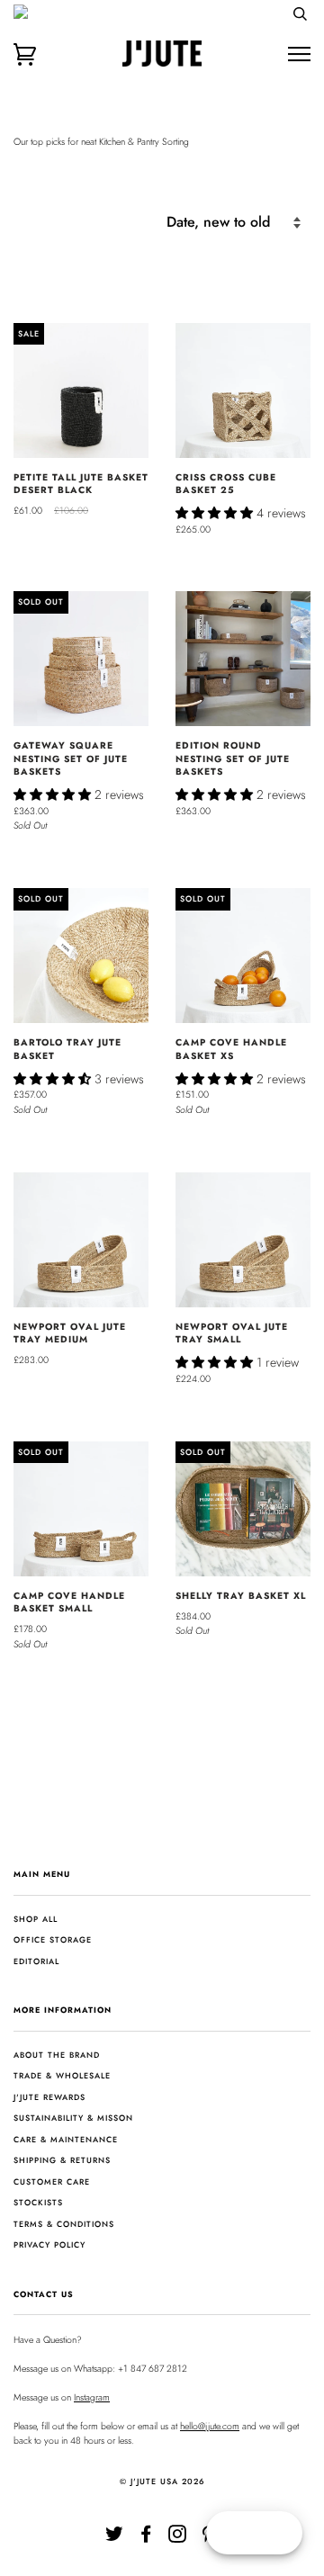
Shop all (36, 1919)
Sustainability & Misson (73, 2118)
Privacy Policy (49, 2244)
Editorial (36, 1961)
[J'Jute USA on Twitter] (115, 2538)
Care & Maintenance (66, 2139)
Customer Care (52, 2181)
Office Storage (53, 1939)
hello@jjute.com (210, 2426)
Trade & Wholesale (62, 2075)
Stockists (38, 2202)
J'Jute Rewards (49, 2097)
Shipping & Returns (62, 2160)
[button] (216, 513)
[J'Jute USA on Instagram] (178, 2538)
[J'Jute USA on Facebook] (146, 2538)
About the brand (57, 2055)
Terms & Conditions (64, 2224)
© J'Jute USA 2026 (162, 2481)
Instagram (92, 2397)
